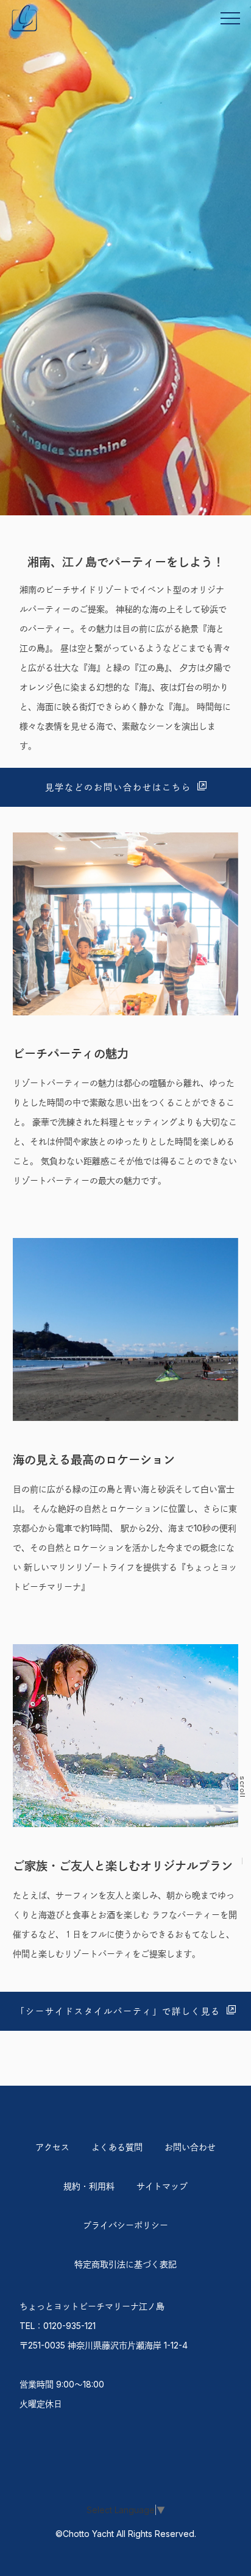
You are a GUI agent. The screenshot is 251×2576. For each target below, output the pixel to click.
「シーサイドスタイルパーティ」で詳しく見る (118, 2011)
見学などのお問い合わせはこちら (118, 787)
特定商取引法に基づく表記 (125, 2264)
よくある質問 (117, 2147)
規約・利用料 (89, 2186)
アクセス (52, 2147)
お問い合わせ (190, 2147)
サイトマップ (162, 2186)
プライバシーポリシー (125, 2225)
